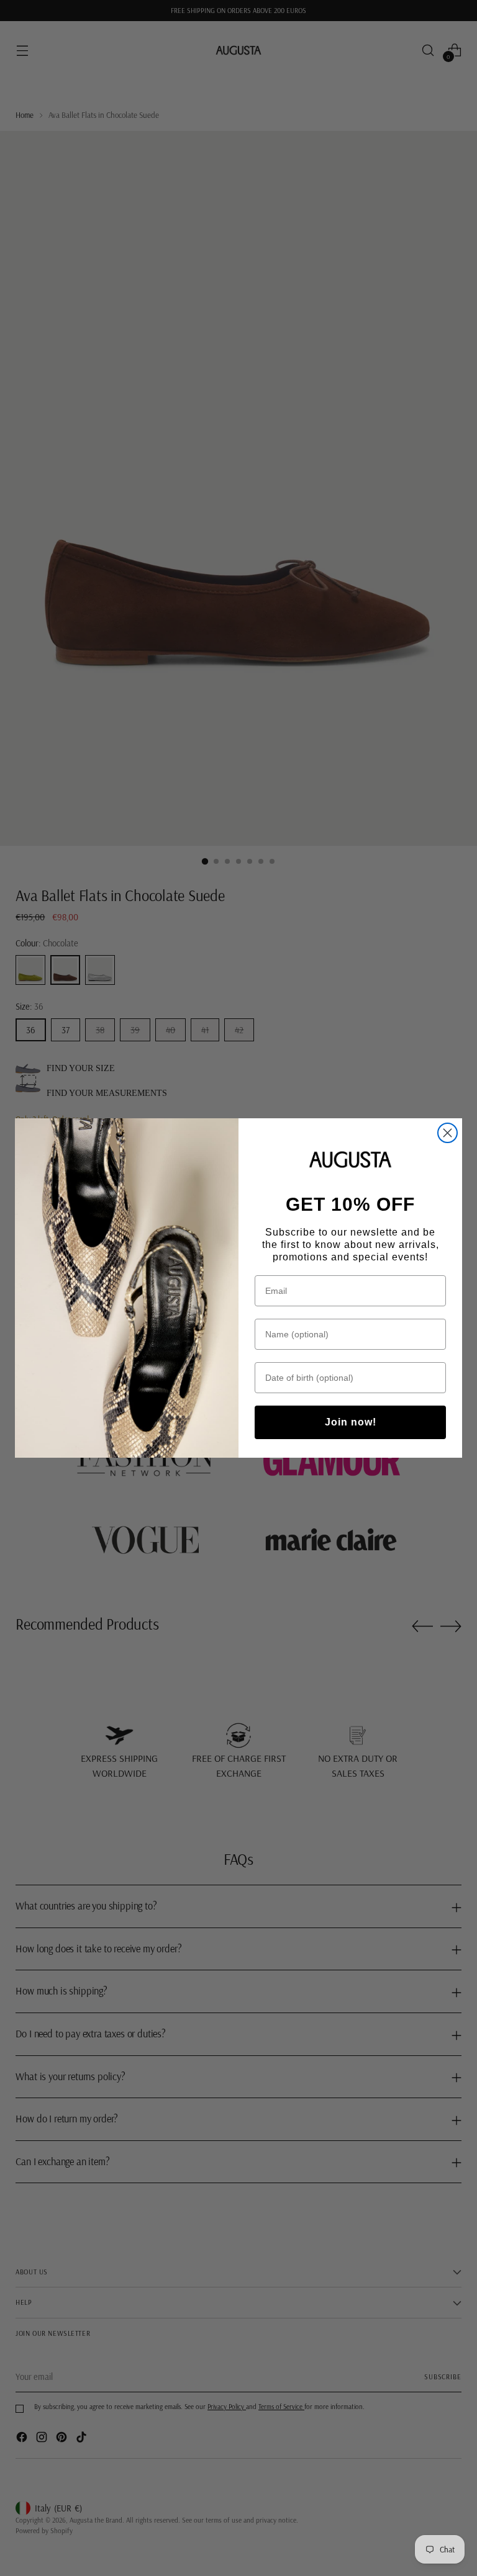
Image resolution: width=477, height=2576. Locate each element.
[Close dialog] (447, 1133)
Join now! (351, 1422)
